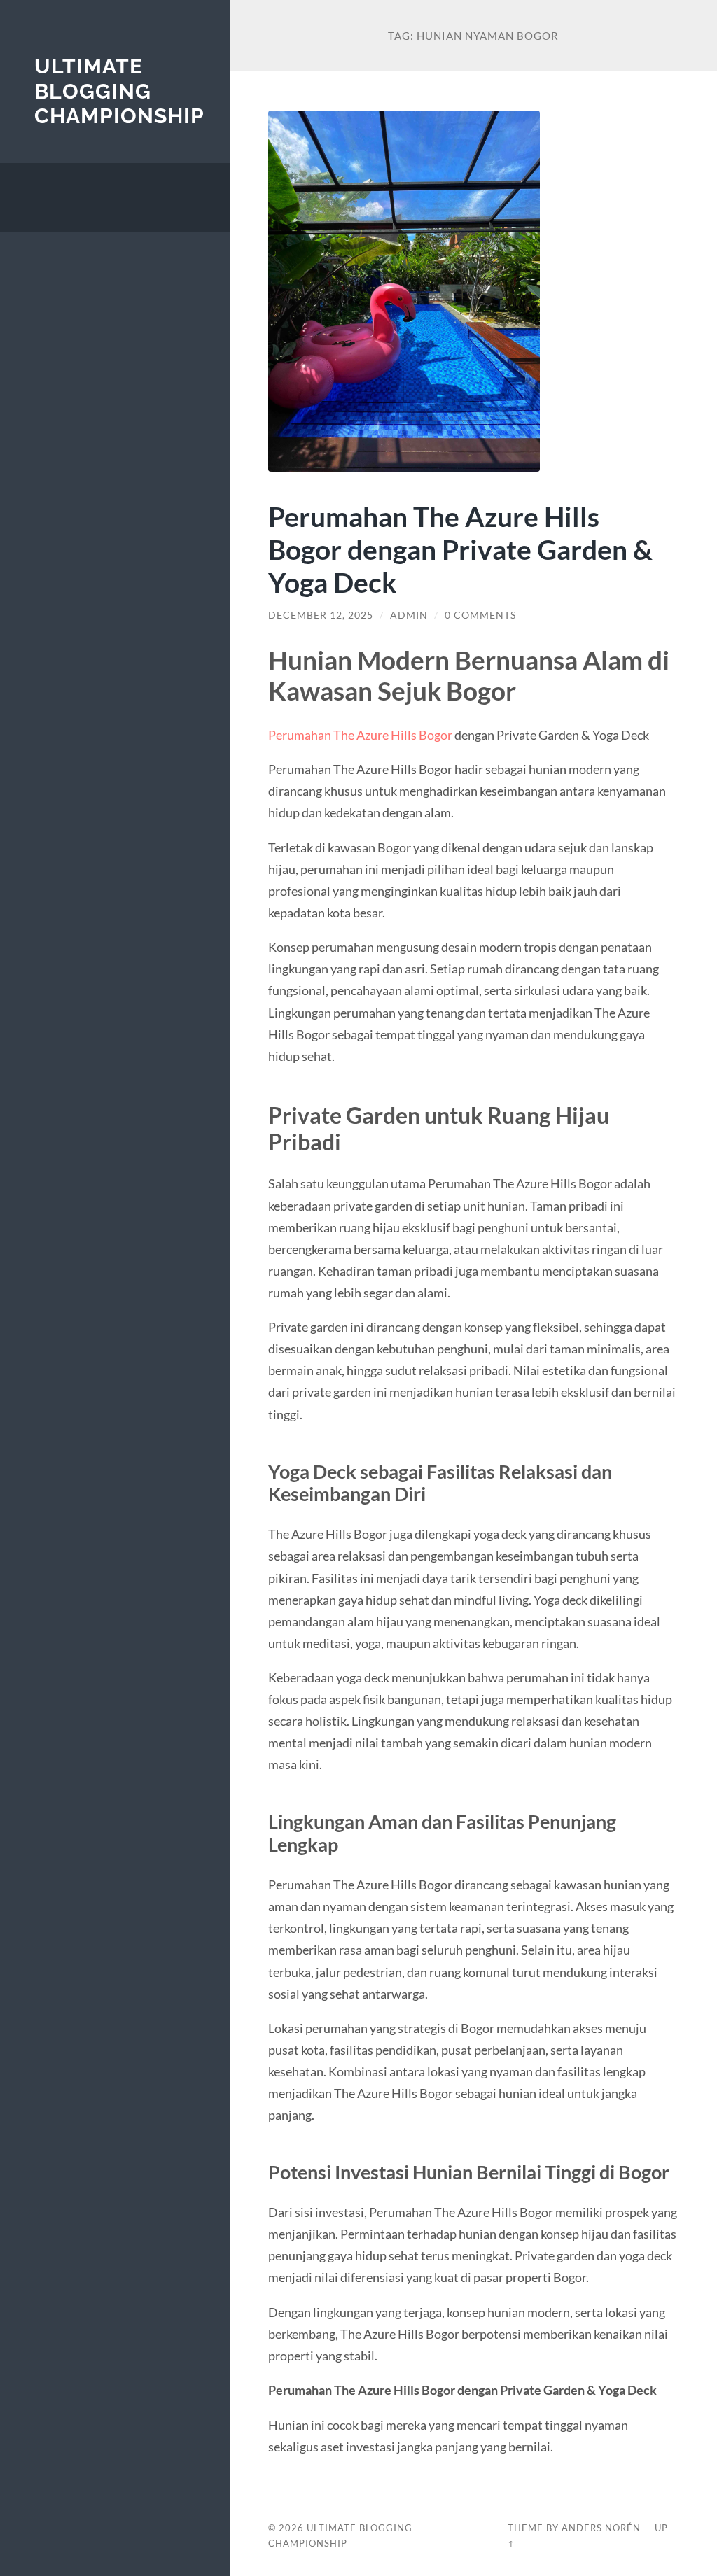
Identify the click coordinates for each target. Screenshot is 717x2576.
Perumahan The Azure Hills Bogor (360, 735)
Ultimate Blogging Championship (119, 91)
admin (409, 615)
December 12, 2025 (321, 615)
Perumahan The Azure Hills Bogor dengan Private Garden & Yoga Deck (460, 549)
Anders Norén (601, 2528)
